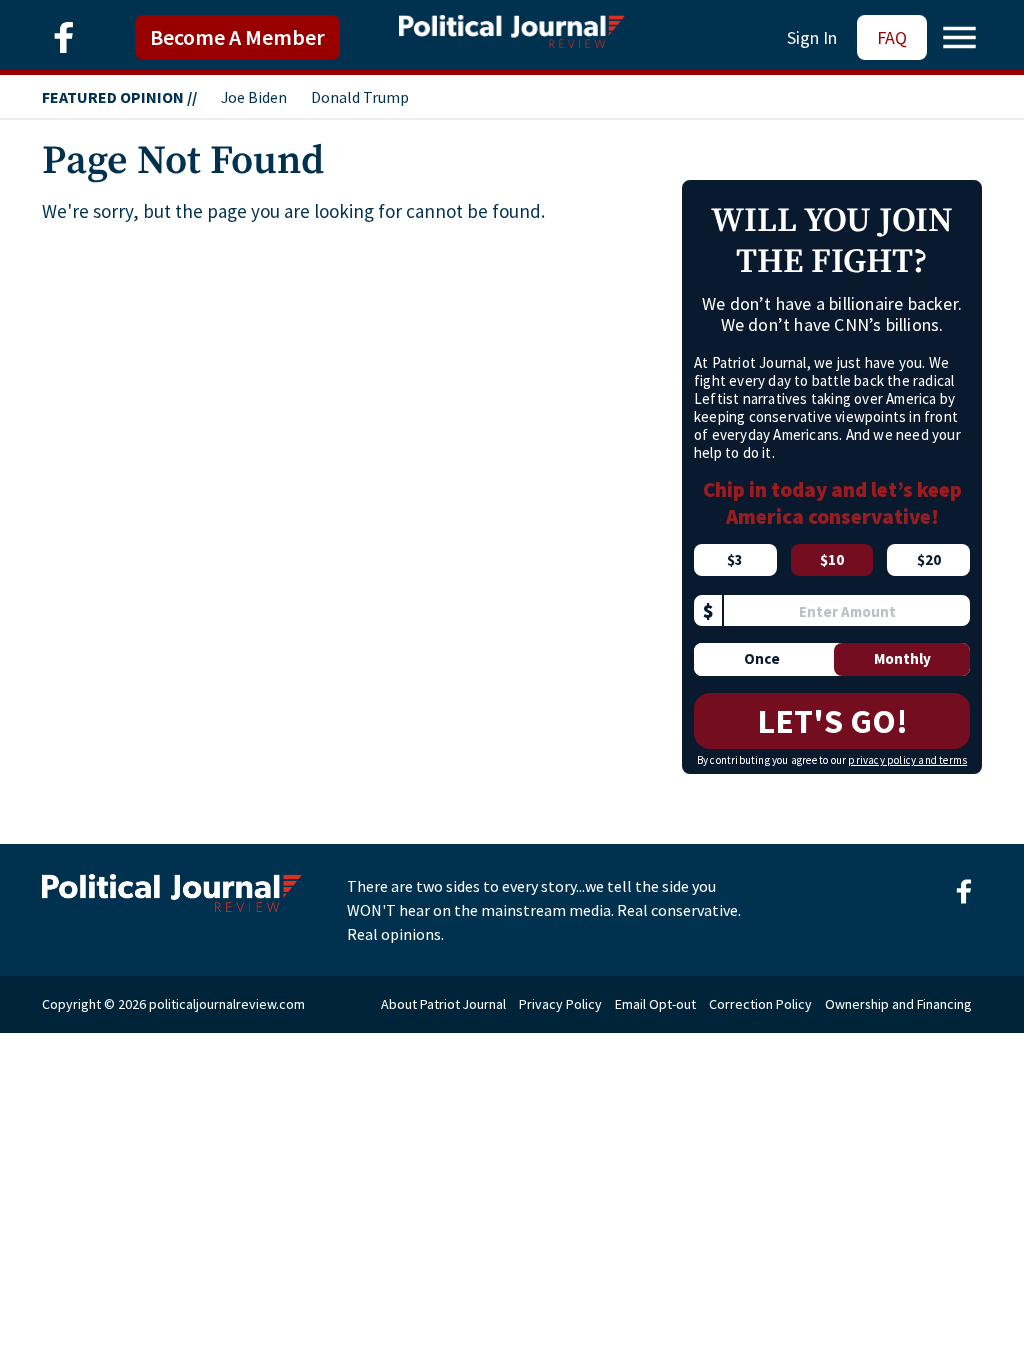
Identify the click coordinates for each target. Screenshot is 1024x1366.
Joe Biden (254, 97)
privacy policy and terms (907, 760)
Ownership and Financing (898, 1004)
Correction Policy (760, 1004)
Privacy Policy (560, 1004)
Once (762, 658)
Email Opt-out (655, 1004)
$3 (735, 559)
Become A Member (237, 37)
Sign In (812, 37)
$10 (832, 559)
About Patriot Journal (443, 1004)
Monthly (902, 658)
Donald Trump (360, 97)
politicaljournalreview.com (227, 1004)
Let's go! (832, 721)
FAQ (892, 37)
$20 (929, 559)
